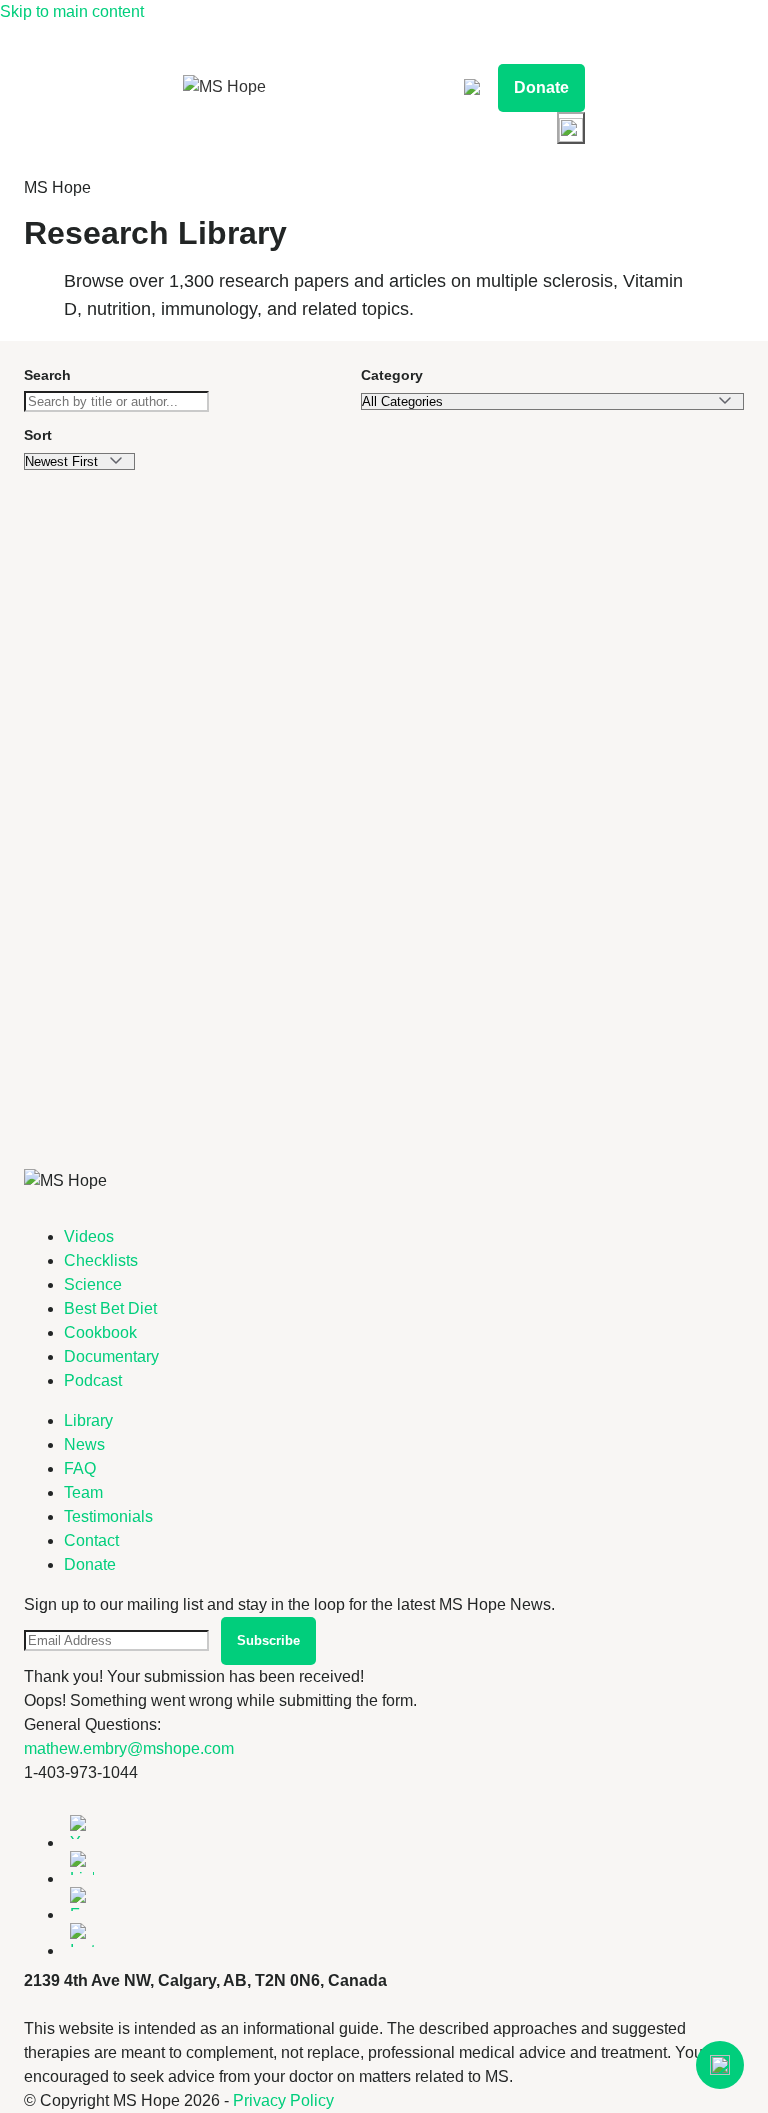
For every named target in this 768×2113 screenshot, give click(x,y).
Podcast (93, 1380)
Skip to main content (72, 11)
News (84, 1444)
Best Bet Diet (110, 1308)
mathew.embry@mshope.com (129, 1748)
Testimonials (108, 1516)
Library (88, 1420)
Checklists (101, 1260)
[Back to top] (720, 2065)
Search (47, 375)
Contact (91, 1540)
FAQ (80, 1468)
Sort (38, 435)
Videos (89, 1236)
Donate (541, 87)
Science (93, 1284)
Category (392, 375)
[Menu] (571, 128)
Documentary (111, 1356)
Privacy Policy (283, 2100)
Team (83, 1492)
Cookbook (100, 1332)
